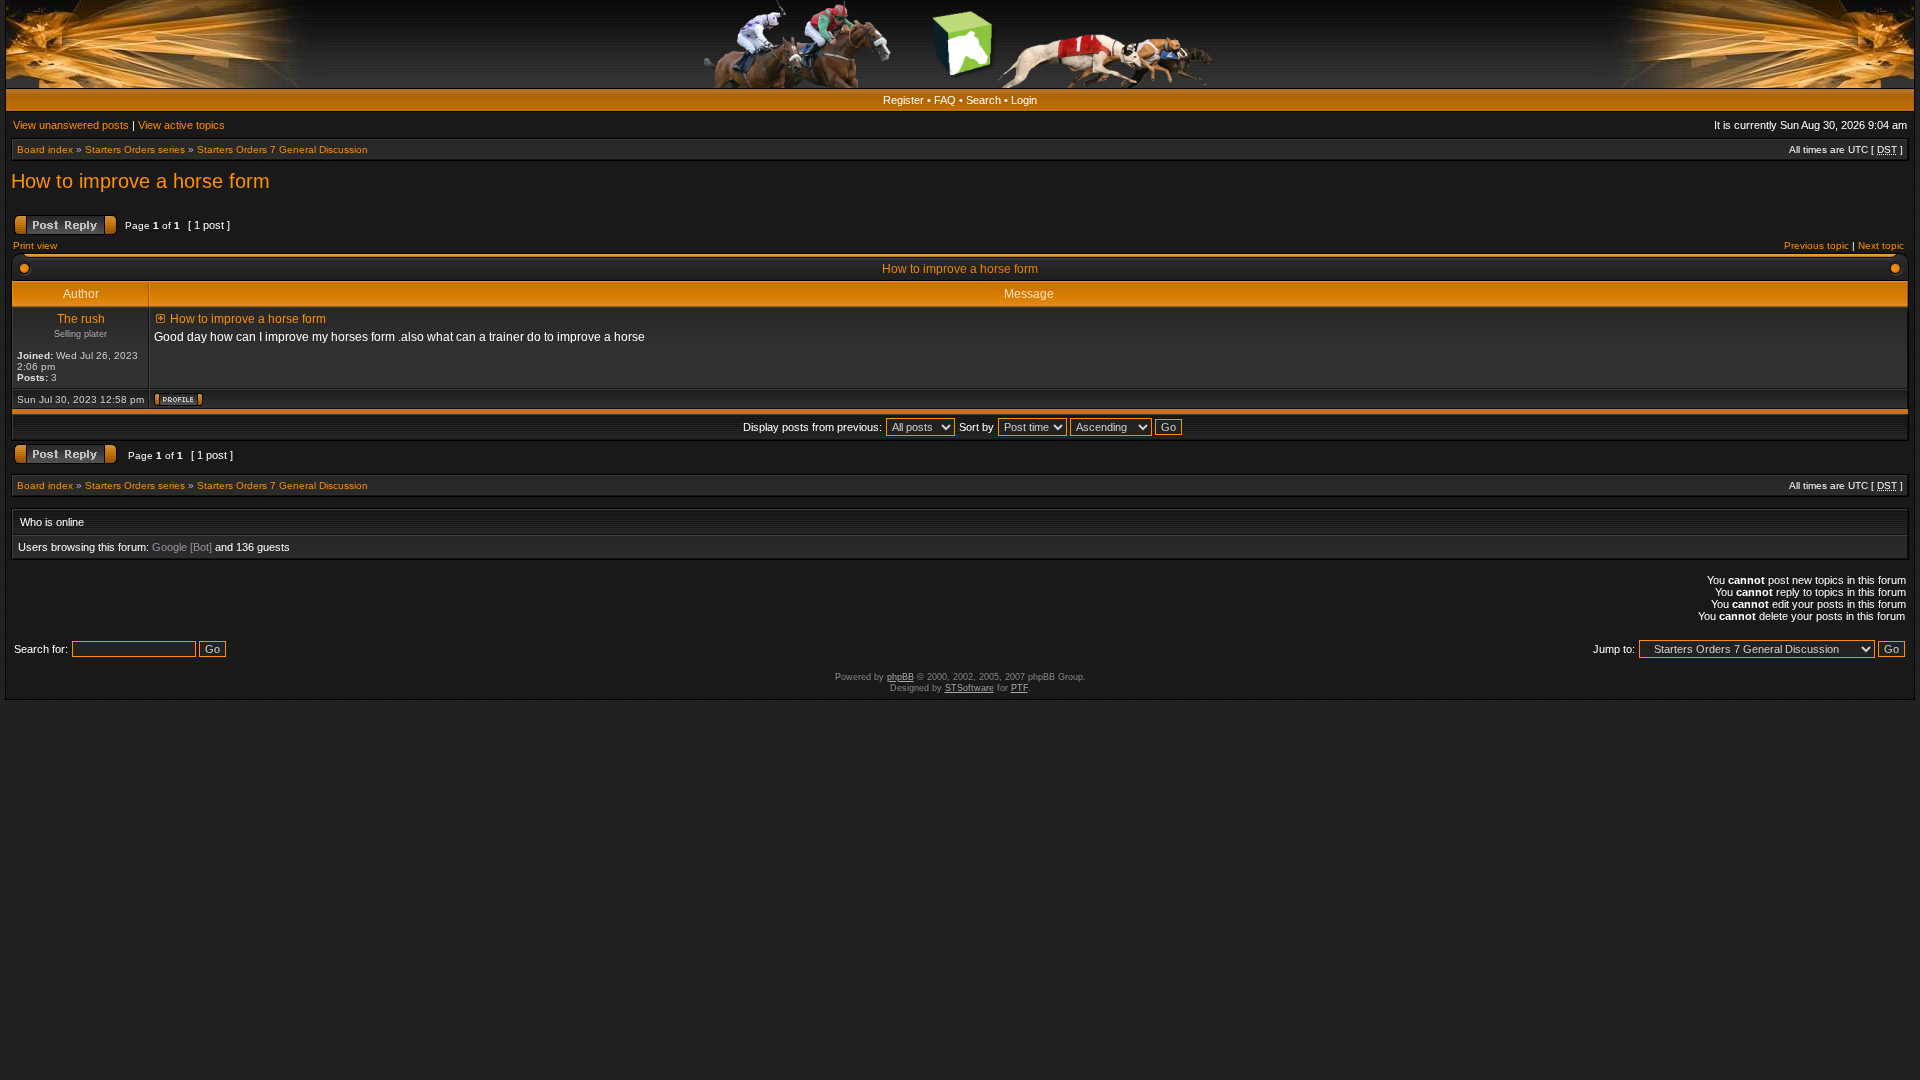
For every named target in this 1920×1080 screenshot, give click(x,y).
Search (983, 100)
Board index (45, 149)
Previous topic (1816, 245)
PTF (1019, 688)
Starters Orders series (135, 149)
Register (903, 100)
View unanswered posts (71, 125)
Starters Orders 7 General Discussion (282, 149)
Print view (35, 245)
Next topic (1881, 245)
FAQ (945, 100)
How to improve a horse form (140, 181)
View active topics (181, 125)
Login (1024, 100)
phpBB (900, 677)
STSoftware (969, 688)
